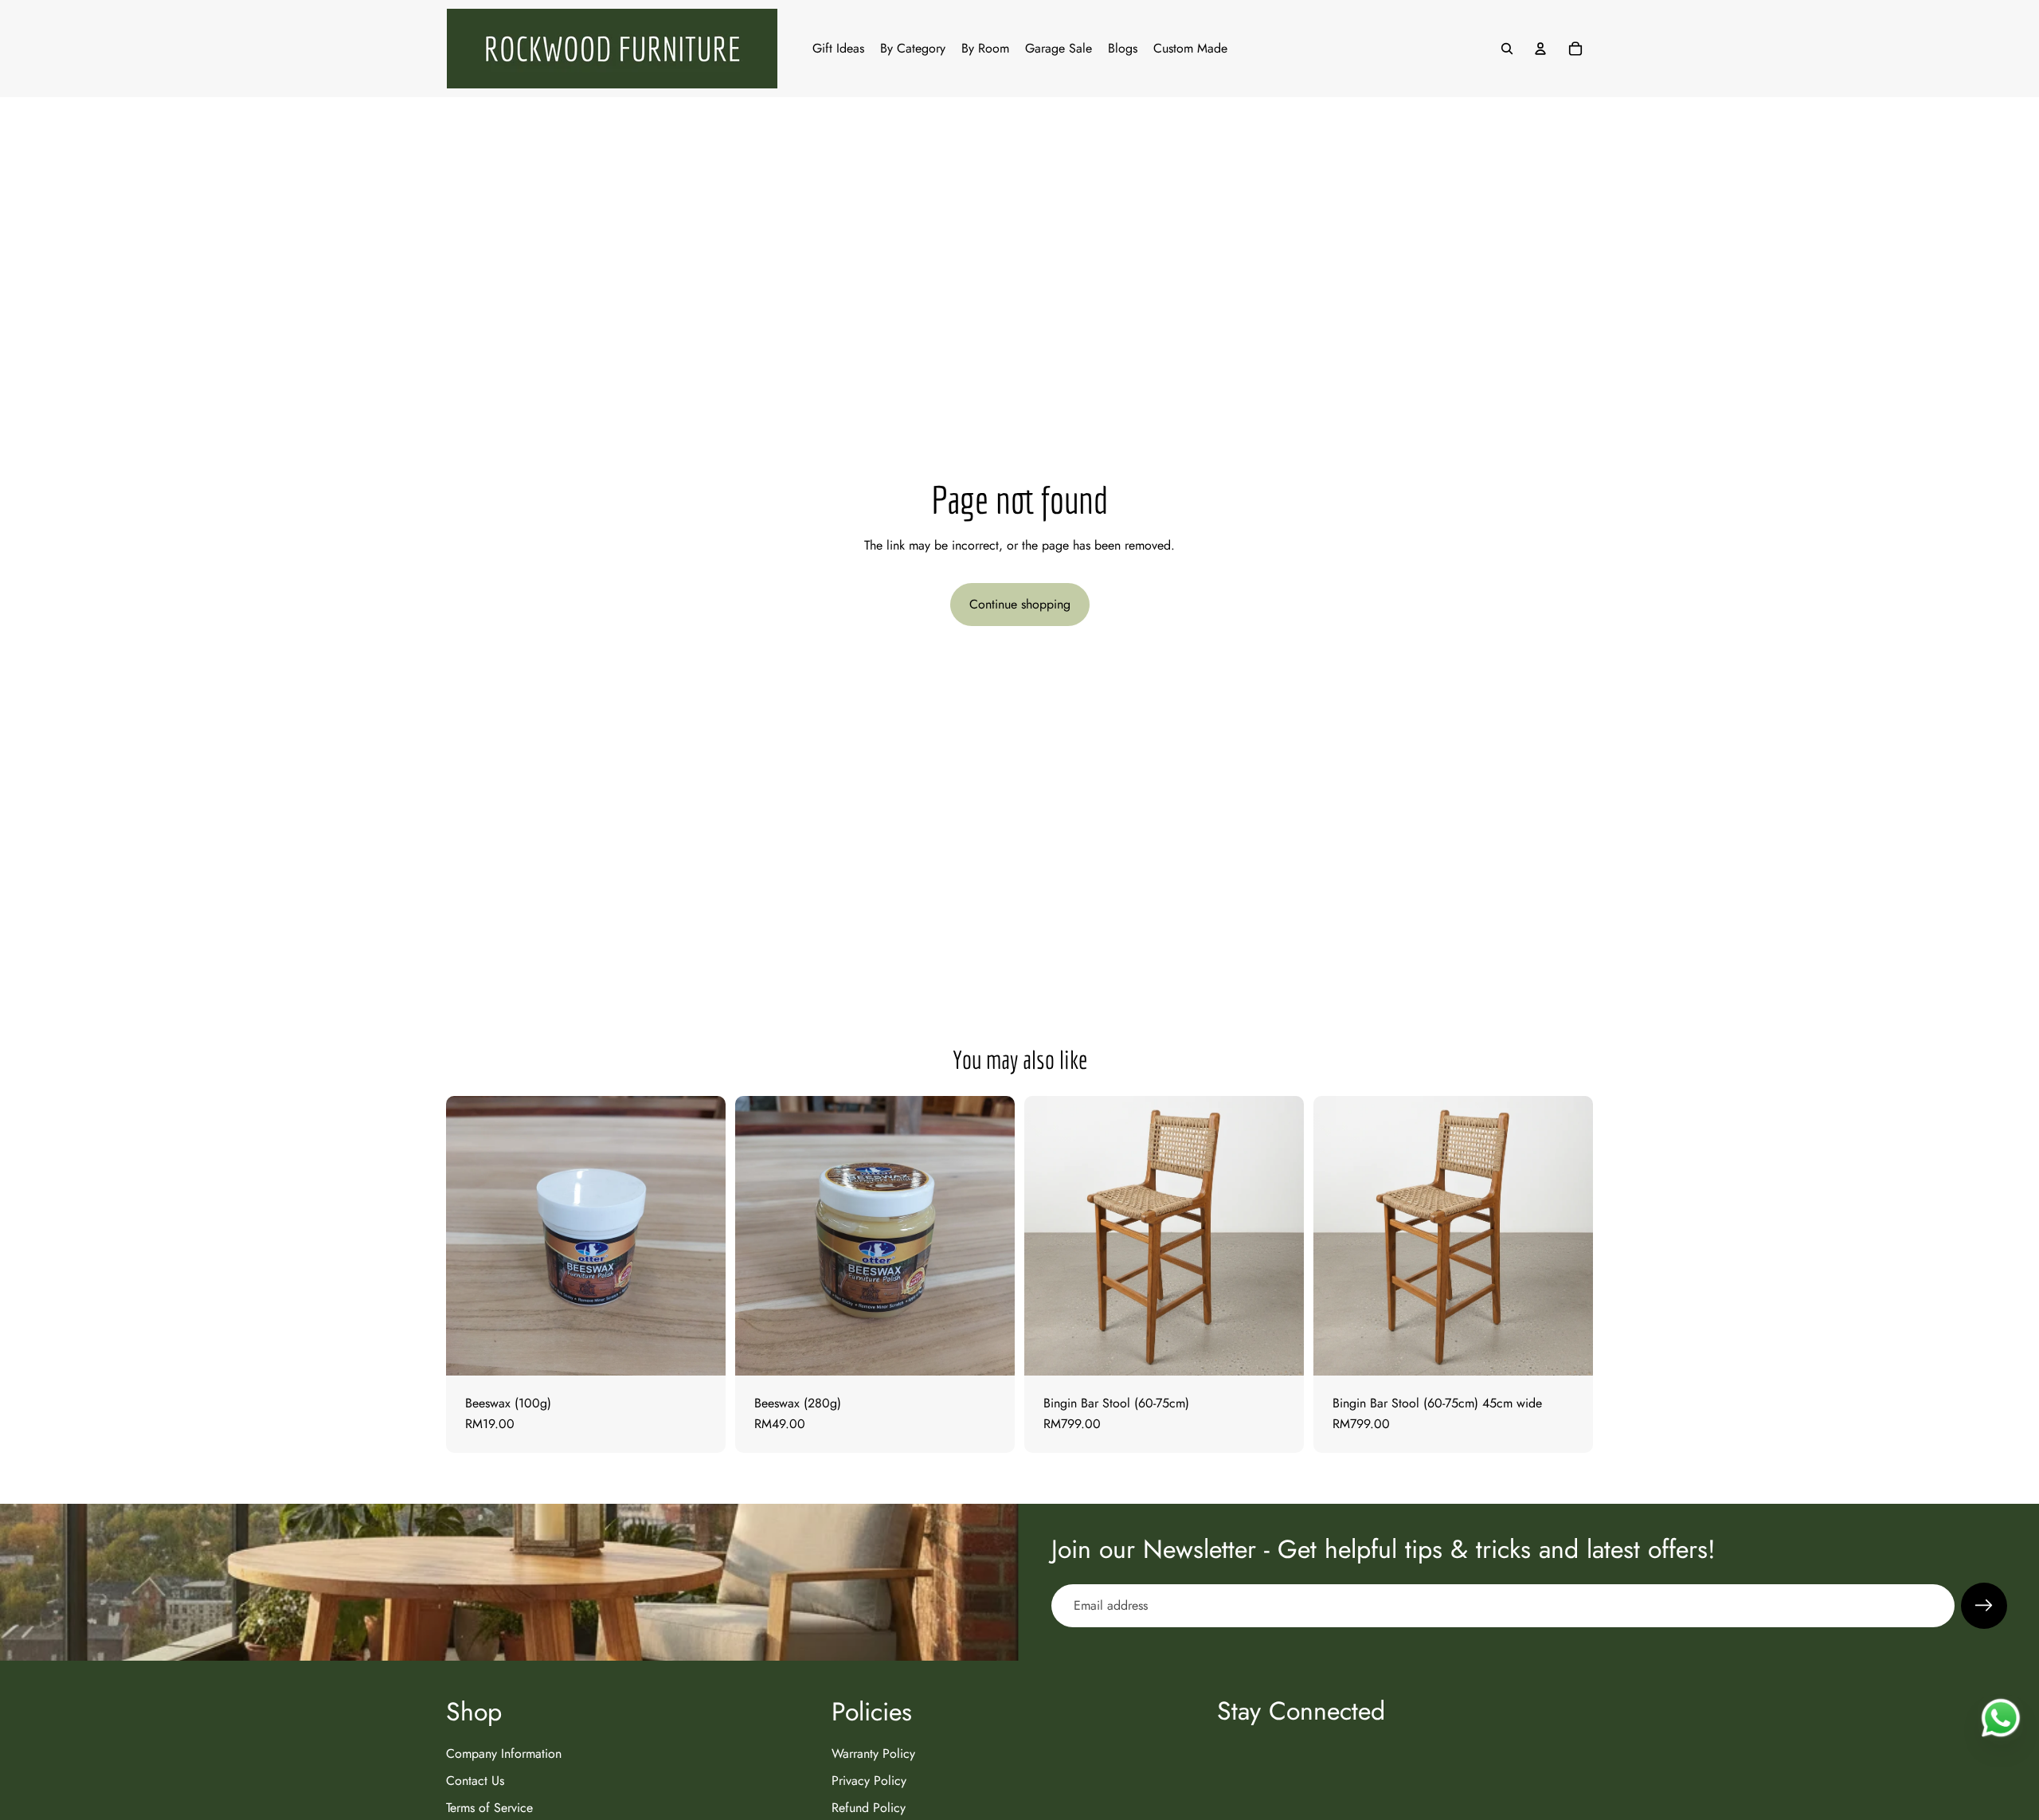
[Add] (701, 1351)
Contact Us (475, 1781)
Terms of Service (489, 1808)
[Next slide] (1280, 1236)
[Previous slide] (1048, 1236)
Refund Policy (869, 1808)
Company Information (504, 1753)
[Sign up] (1984, 1606)
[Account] (1540, 49)
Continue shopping (1020, 604)
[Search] (1507, 49)
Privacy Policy (869, 1781)
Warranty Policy (873, 1753)
